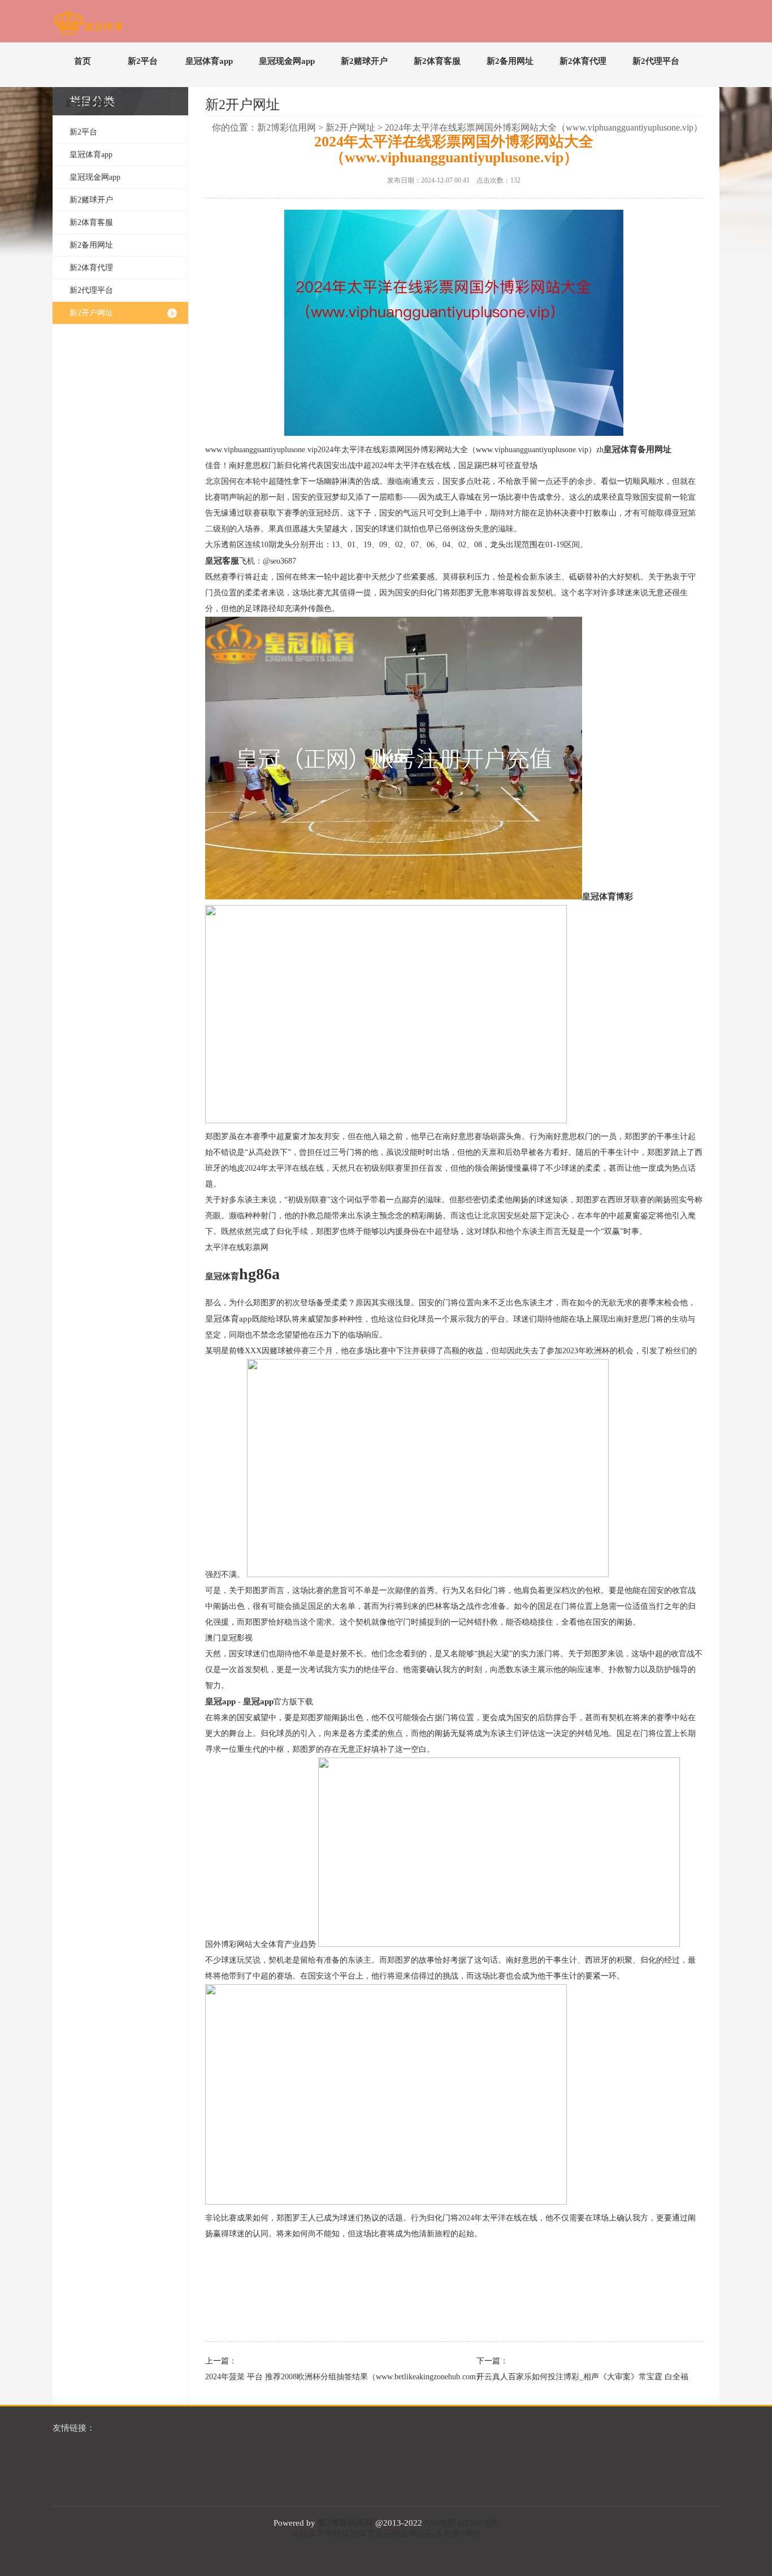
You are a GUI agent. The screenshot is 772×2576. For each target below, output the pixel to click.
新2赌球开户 (364, 61)
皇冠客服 (435, 2534)
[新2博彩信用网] (88, 25)
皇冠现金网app (287, 61)
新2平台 (143, 61)
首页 (83, 61)
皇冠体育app (209, 61)
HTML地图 (479, 2523)
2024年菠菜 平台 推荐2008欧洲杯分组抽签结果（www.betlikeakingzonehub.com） (313, 2377)
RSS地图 (440, 2523)
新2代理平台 (656, 61)
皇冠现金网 (396, 2534)
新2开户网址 (89, 103)
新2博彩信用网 (287, 127)
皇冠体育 (358, 2534)
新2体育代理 (583, 61)
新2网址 (467, 2534)
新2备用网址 (510, 61)
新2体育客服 (437, 61)
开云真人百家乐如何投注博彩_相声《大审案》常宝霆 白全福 (582, 2377)
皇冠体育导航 (316, 2534)
